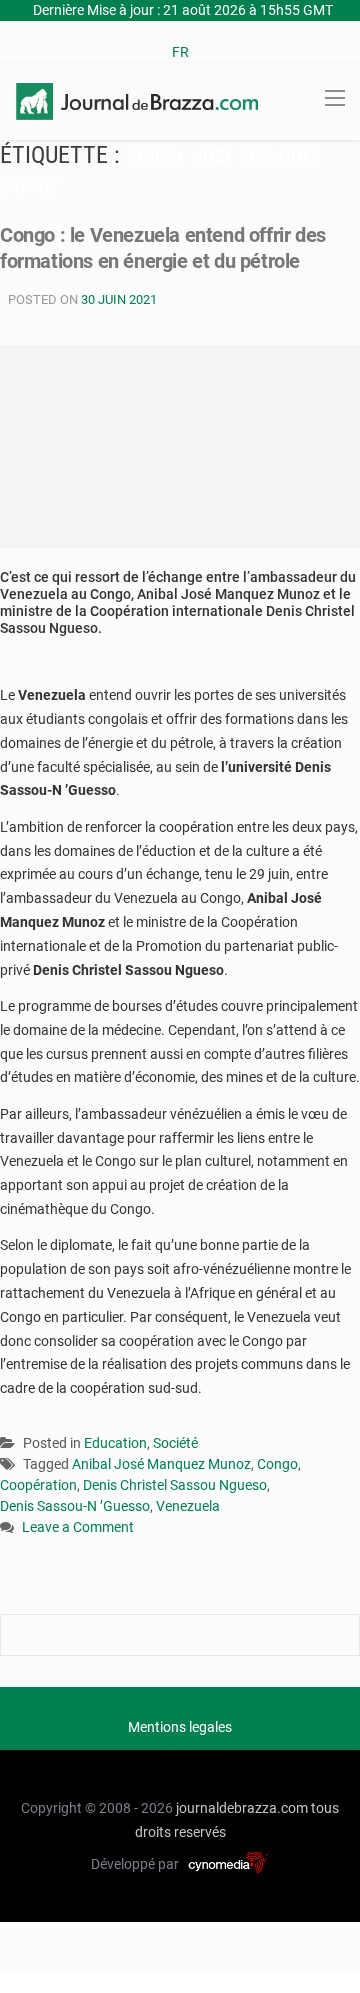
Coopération (38, 1485)
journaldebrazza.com (242, 1808)
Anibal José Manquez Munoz (161, 1464)
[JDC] (137, 100)
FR (180, 52)
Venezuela (188, 1506)
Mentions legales (180, 1727)
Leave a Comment (78, 1528)
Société (175, 1443)
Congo (277, 1464)
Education (115, 1443)
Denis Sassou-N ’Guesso (75, 1506)
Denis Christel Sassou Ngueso (175, 1485)
